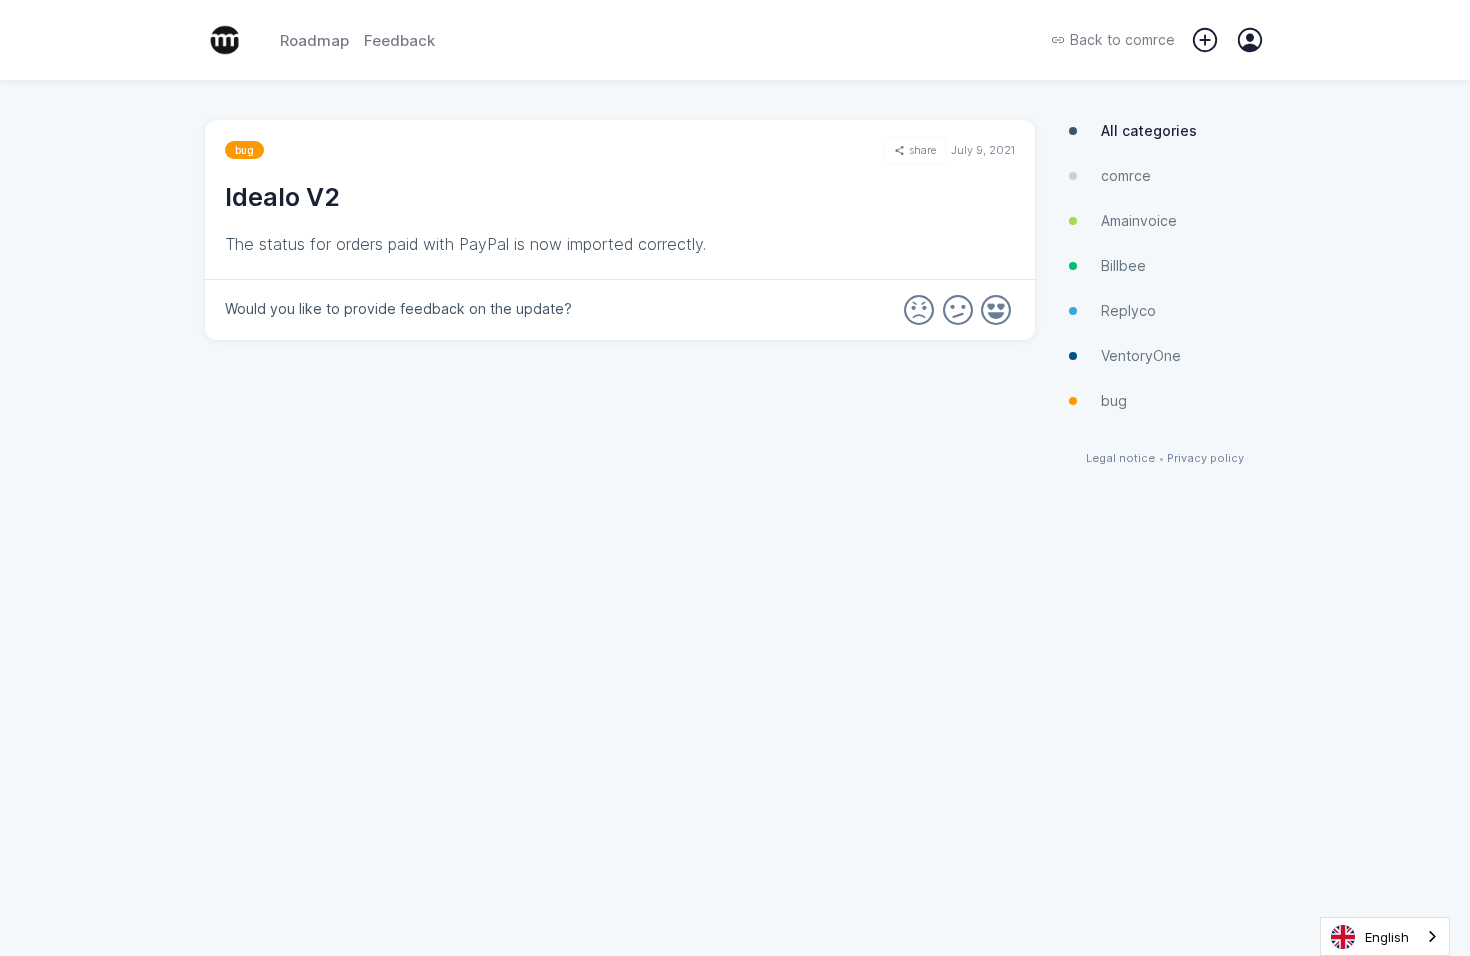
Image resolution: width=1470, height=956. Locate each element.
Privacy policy (1205, 458)
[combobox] (1385, 936)
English (1387, 937)
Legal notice (1120, 458)
